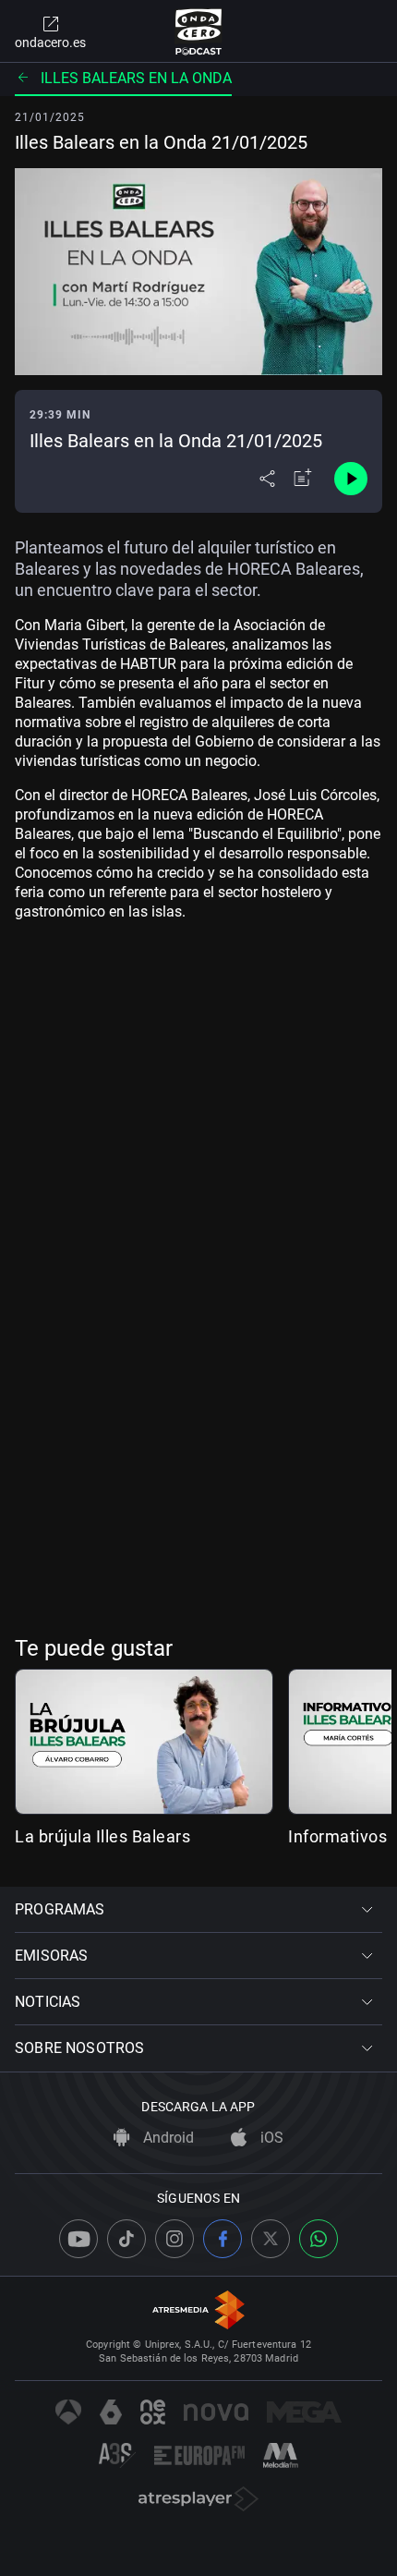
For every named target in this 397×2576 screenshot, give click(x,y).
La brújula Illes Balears (102, 1836)
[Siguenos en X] (271, 2239)
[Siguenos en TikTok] (126, 2239)
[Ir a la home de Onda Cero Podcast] (199, 31)
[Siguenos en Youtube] (78, 2239)
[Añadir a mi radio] (303, 479)
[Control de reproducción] (351, 479)
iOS (270, 2138)
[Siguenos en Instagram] (174, 2239)
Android (167, 2138)
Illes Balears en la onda (136, 78)
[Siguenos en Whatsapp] (319, 2239)
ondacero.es (50, 43)
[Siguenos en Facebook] (223, 2239)
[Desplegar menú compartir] (267, 479)
